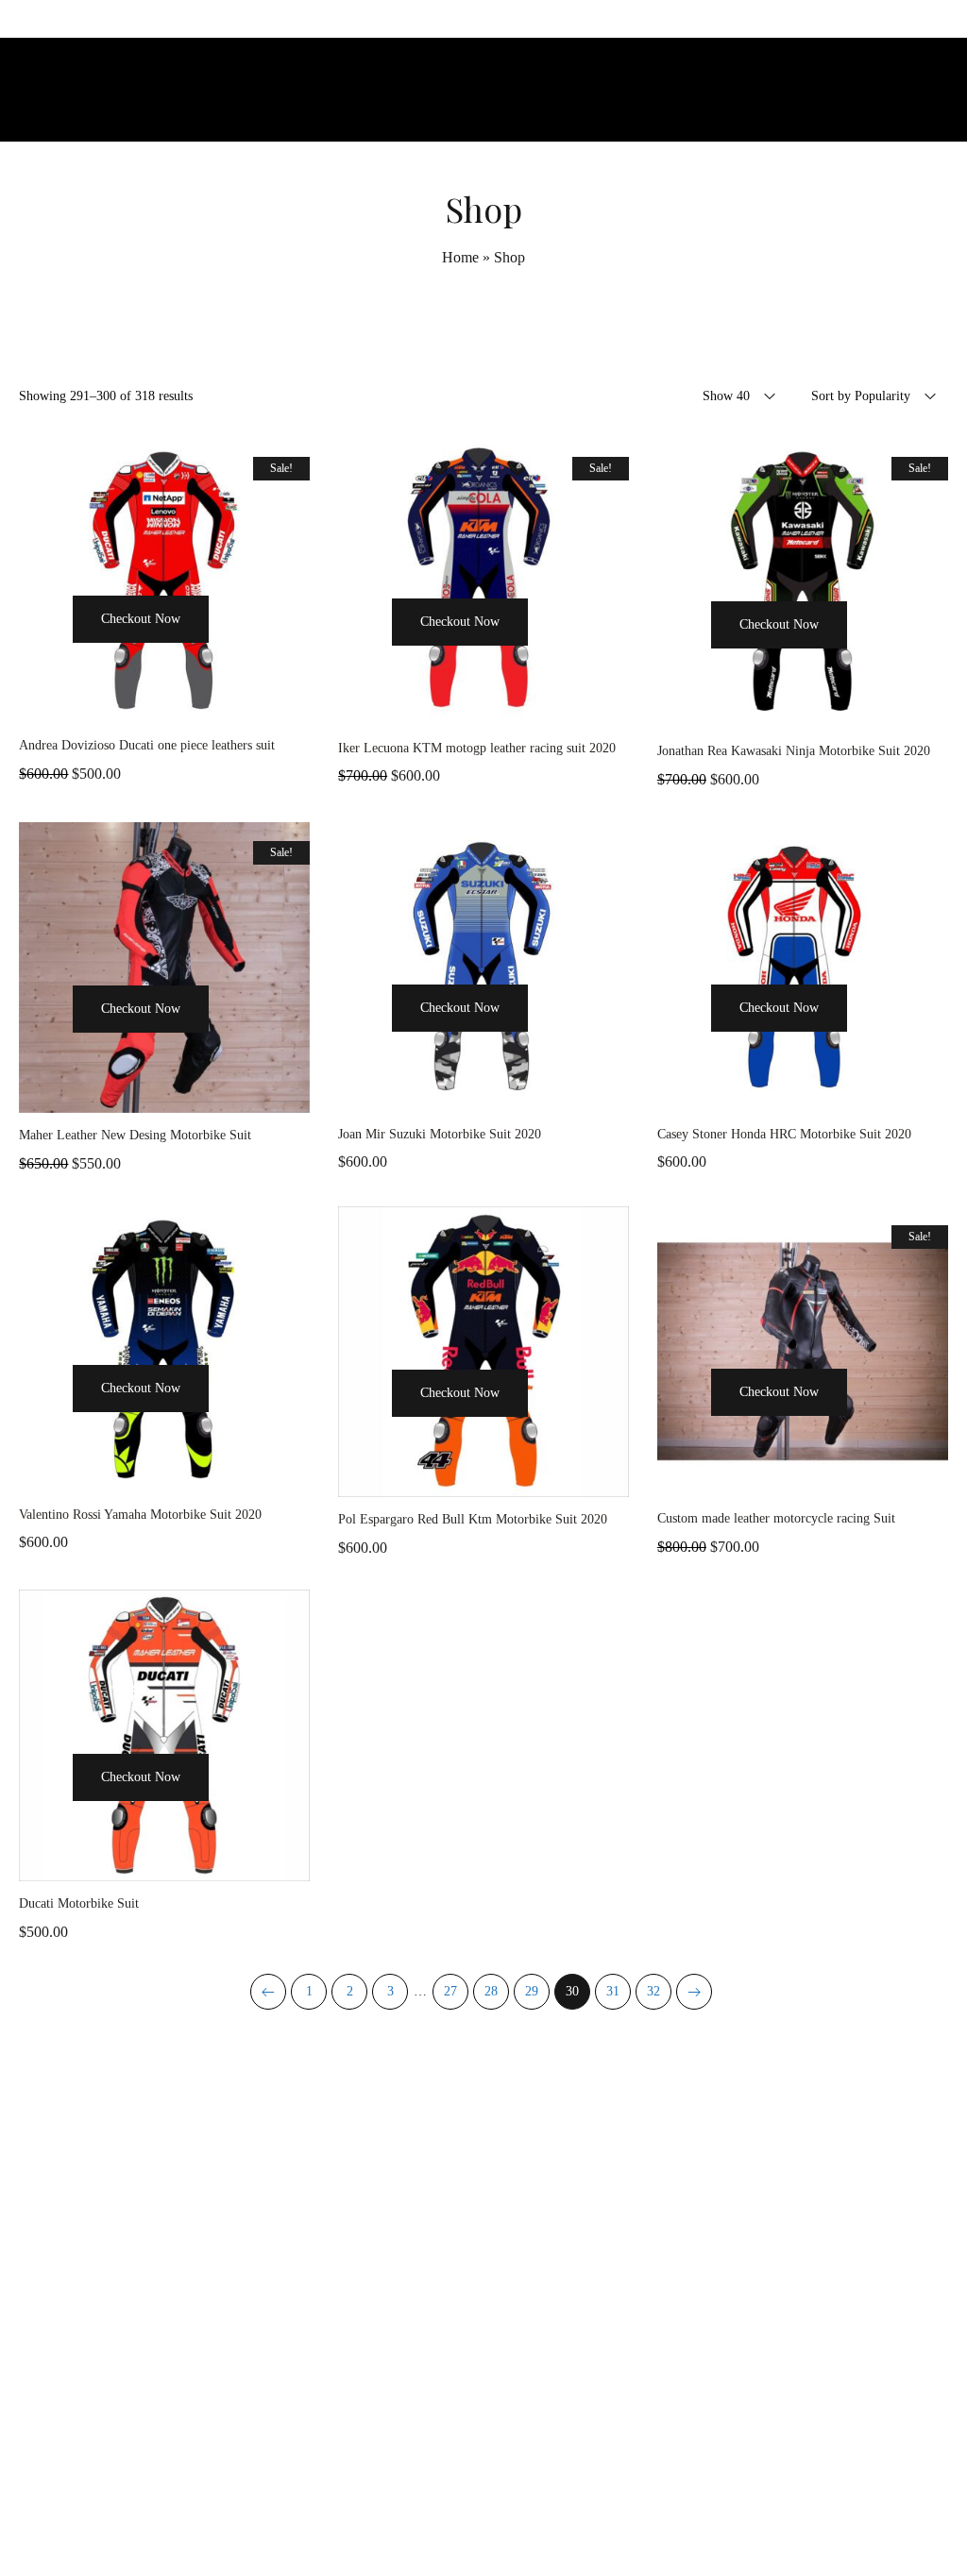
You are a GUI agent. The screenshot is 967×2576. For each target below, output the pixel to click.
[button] (45, 654)
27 (450, 1991)
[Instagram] (483, 2523)
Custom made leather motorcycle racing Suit (776, 1518)
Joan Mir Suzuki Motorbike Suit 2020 (440, 1134)
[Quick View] (236, 654)
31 (613, 1991)
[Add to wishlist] (283, 654)
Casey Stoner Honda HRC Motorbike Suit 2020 (784, 1134)
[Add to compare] (164, 704)
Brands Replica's (666, 2145)
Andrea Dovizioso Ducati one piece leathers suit (147, 745)
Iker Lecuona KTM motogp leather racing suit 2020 (477, 748)
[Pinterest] (526, 2523)
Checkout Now (141, 619)
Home (460, 257)
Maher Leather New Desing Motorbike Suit (135, 1135)
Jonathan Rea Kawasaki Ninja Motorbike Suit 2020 (794, 751)
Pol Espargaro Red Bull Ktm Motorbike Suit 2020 (473, 1519)
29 (532, 1991)
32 (653, 1991)
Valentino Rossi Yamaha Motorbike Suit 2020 (140, 1515)
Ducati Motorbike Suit (79, 1903)
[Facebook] (441, 2523)
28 (491, 1991)
